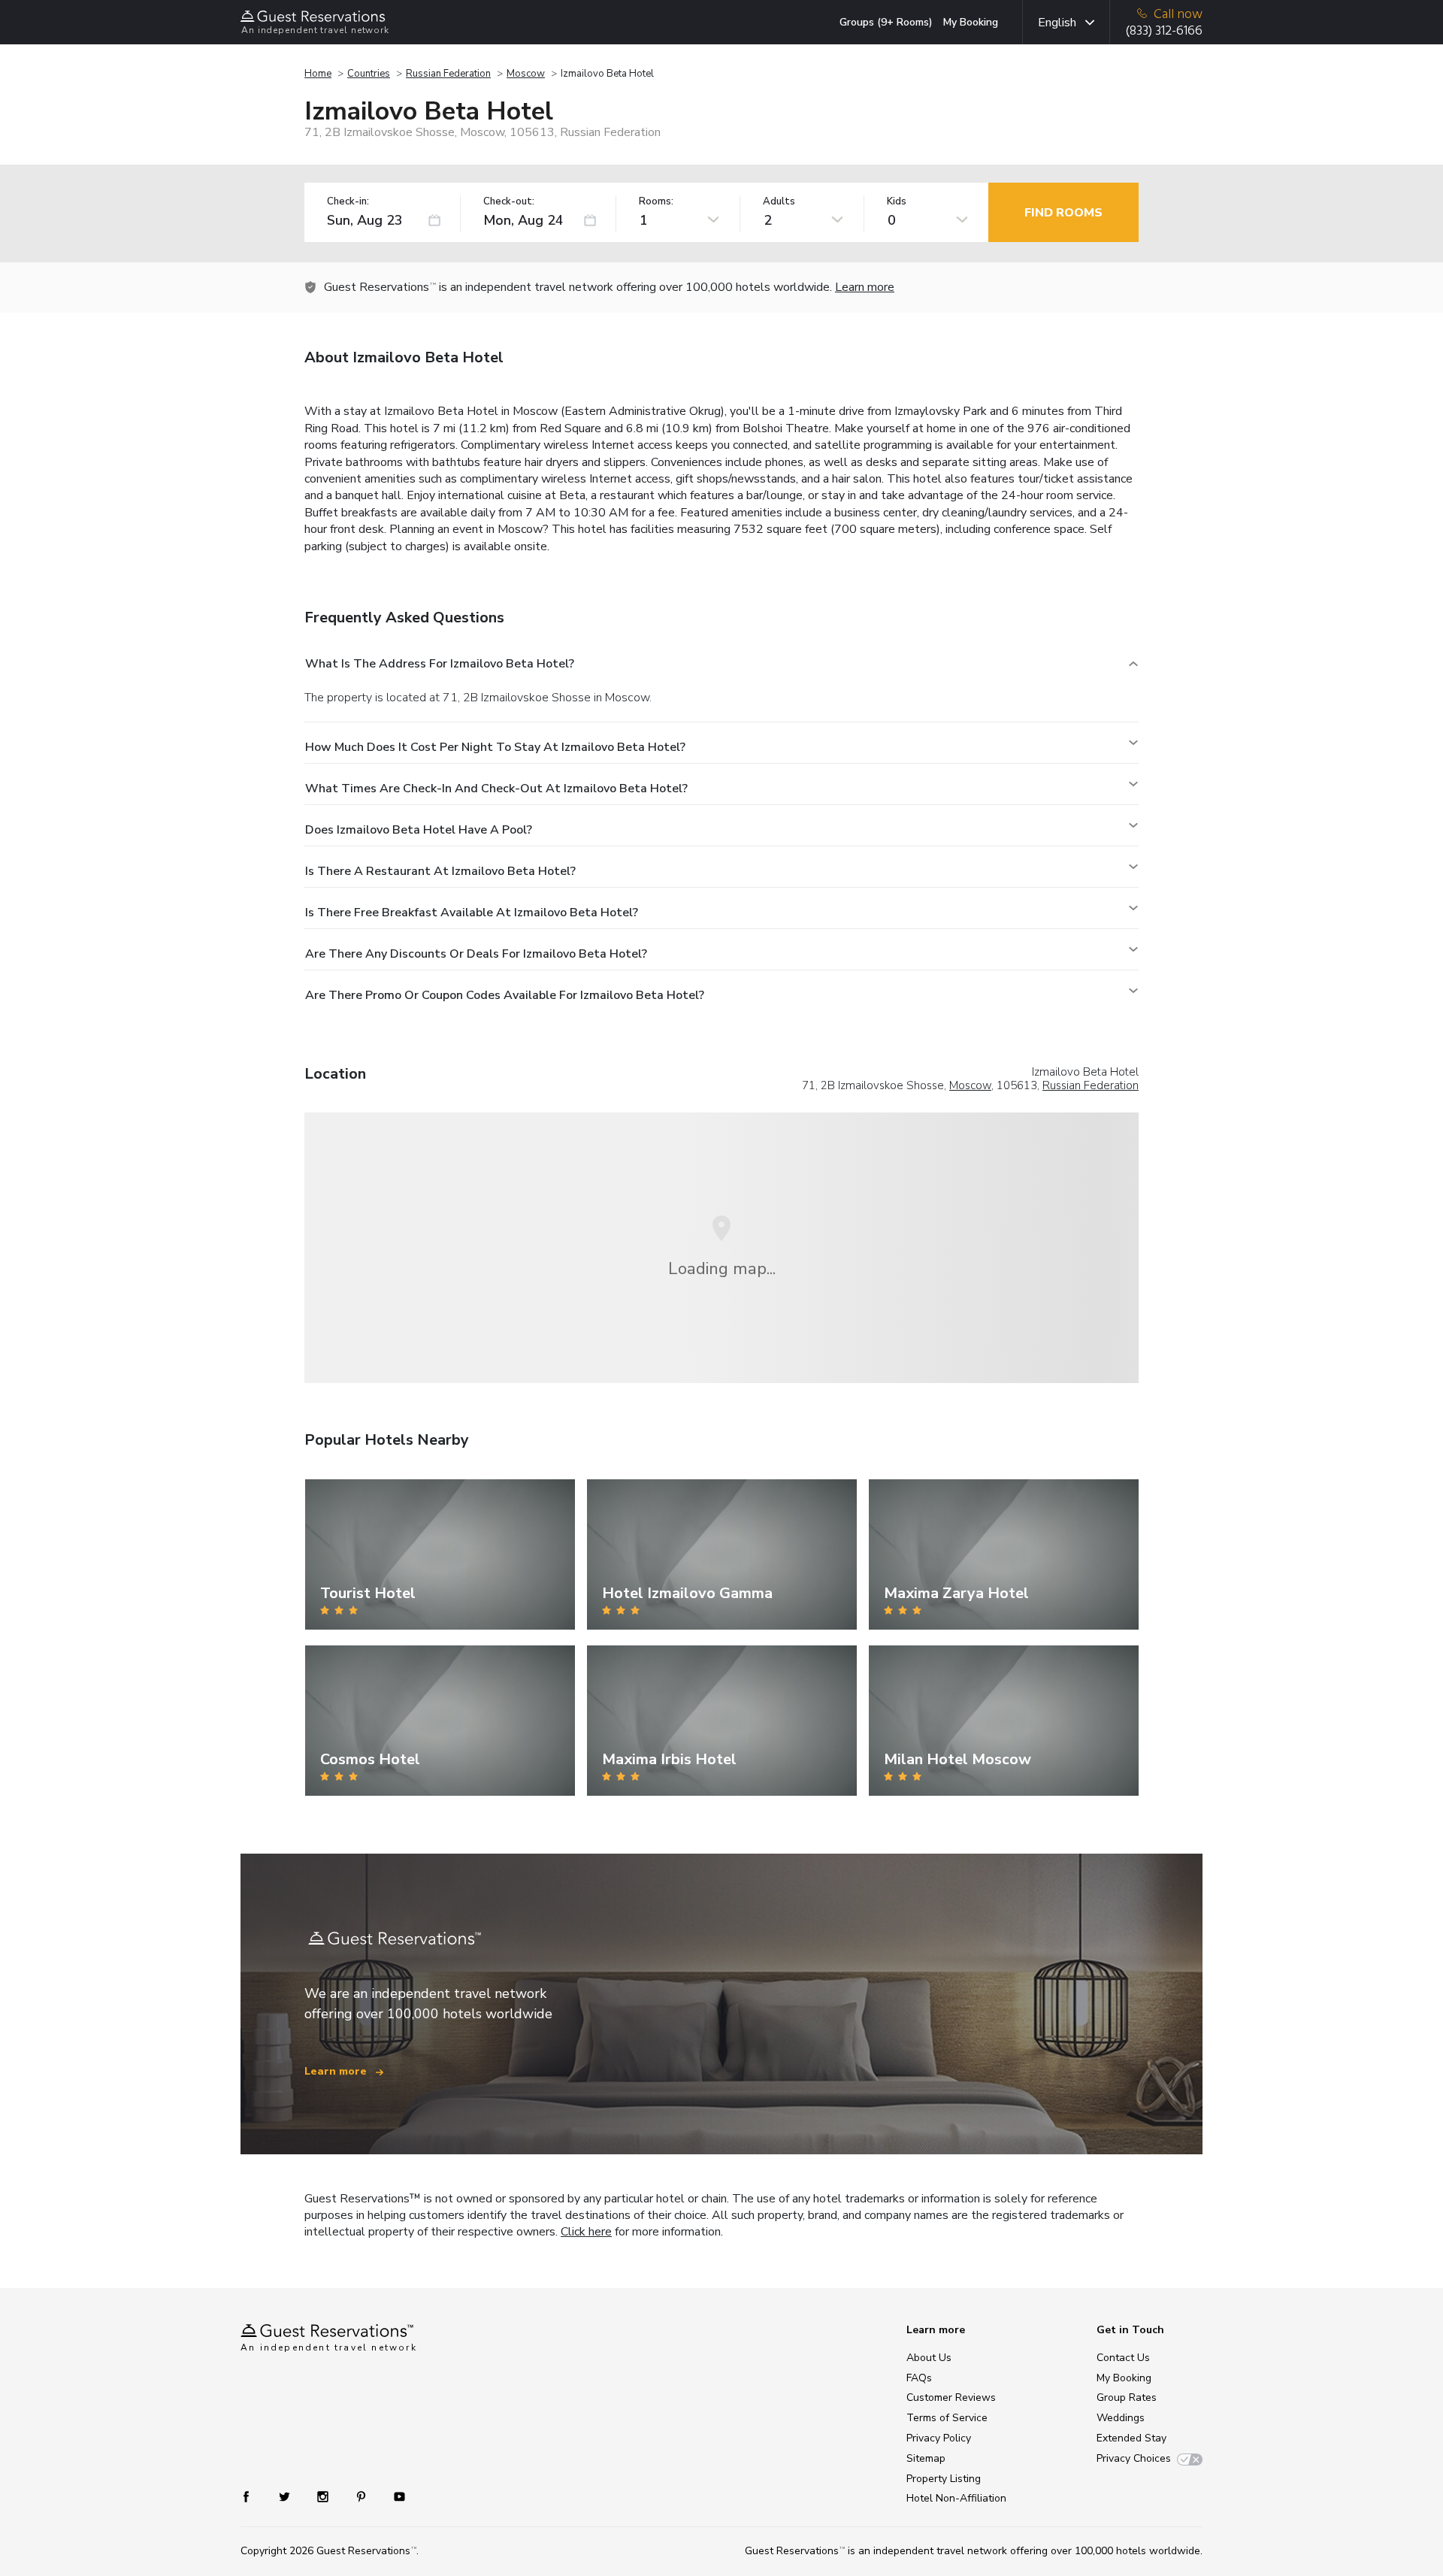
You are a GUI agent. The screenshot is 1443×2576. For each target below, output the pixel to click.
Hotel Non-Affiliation (956, 2498)
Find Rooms (1063, 213)
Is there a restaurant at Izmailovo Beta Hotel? (440, 871)
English (1057, 23)
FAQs (919, 2378)
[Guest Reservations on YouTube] (393, 2496)
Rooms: (656, 202)
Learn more (865, 287)
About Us (929, 2358)
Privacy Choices (1134, 2458)
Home (318, 74)
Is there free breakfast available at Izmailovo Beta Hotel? (472, 913)
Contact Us (1123, 2358)
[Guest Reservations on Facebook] (254, 2496)
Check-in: (348, 202)
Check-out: (509, 202)
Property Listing (944, 2479)
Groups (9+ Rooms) (886, 22)
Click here (586, 2232)
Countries (369, 74)
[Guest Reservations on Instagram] (324, 2496)
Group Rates (1127, 2397)
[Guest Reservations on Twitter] (286, 2496)
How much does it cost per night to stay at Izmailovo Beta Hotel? (495, 747)
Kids (897, 202)
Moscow (526, 74)
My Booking (971, 22)
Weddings (1121, 2418)
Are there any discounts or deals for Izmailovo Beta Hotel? (476, 954)
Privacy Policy (939, 2438)
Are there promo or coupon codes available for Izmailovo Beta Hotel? (505, 995)
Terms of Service (947, 2418)
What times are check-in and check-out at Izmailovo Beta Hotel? (496, 789)
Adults (779, 202)
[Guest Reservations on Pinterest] (363, 2496)
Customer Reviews (951, 2397)
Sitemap (926, 2458)
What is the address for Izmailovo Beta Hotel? (440, 664)
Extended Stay (1131, 2438)
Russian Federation (448, 74)
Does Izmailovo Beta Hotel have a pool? (419, 830)
